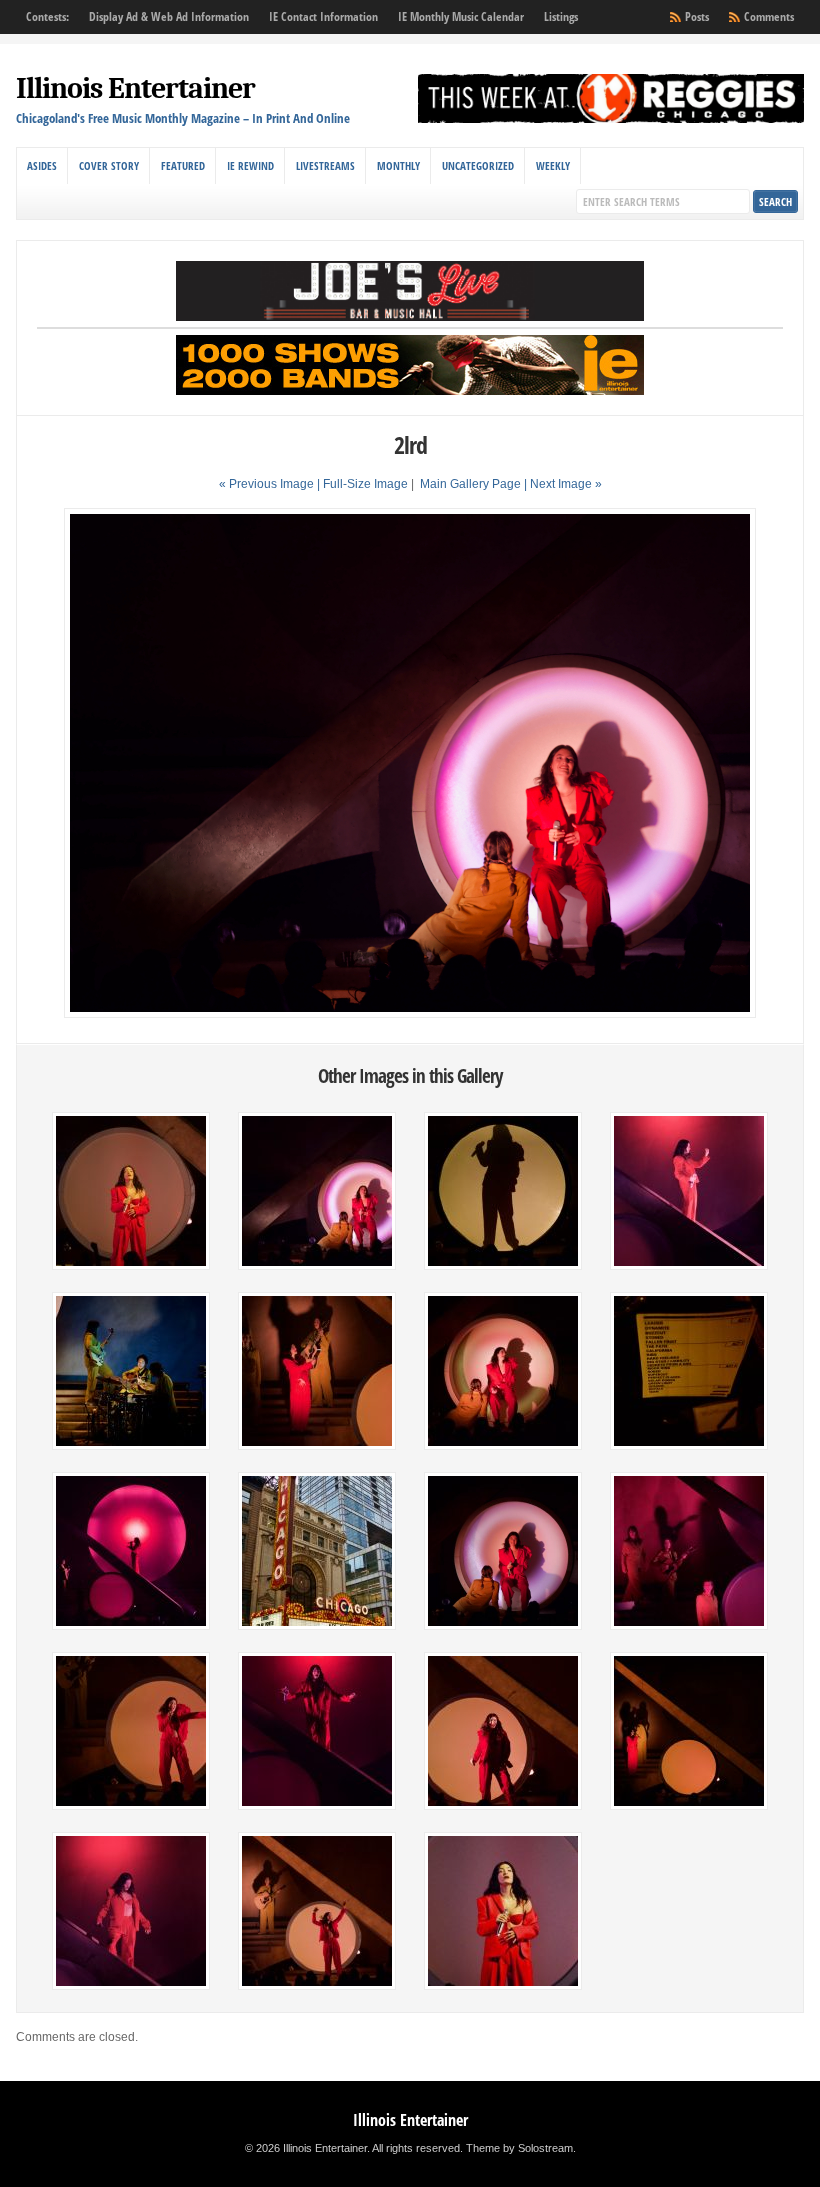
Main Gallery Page (470, 484)
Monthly (398, 165)
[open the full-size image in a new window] (410, 1014)
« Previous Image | (271, 484)
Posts (697, 16)
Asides (42, 165)
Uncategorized (478, 165)
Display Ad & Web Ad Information (169, 16)
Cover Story (109, 165)
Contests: (47, 16)
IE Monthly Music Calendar (461, 16)
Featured (183, 165)
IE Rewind (250, 165)
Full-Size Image (365, 484)
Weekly (553, 165)
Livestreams (325, 165)
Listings (561, 16)
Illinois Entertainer (135, 88)
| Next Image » (563, 484)
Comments (769, 16)
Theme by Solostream (519, 2148)
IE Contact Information (323, 16)
